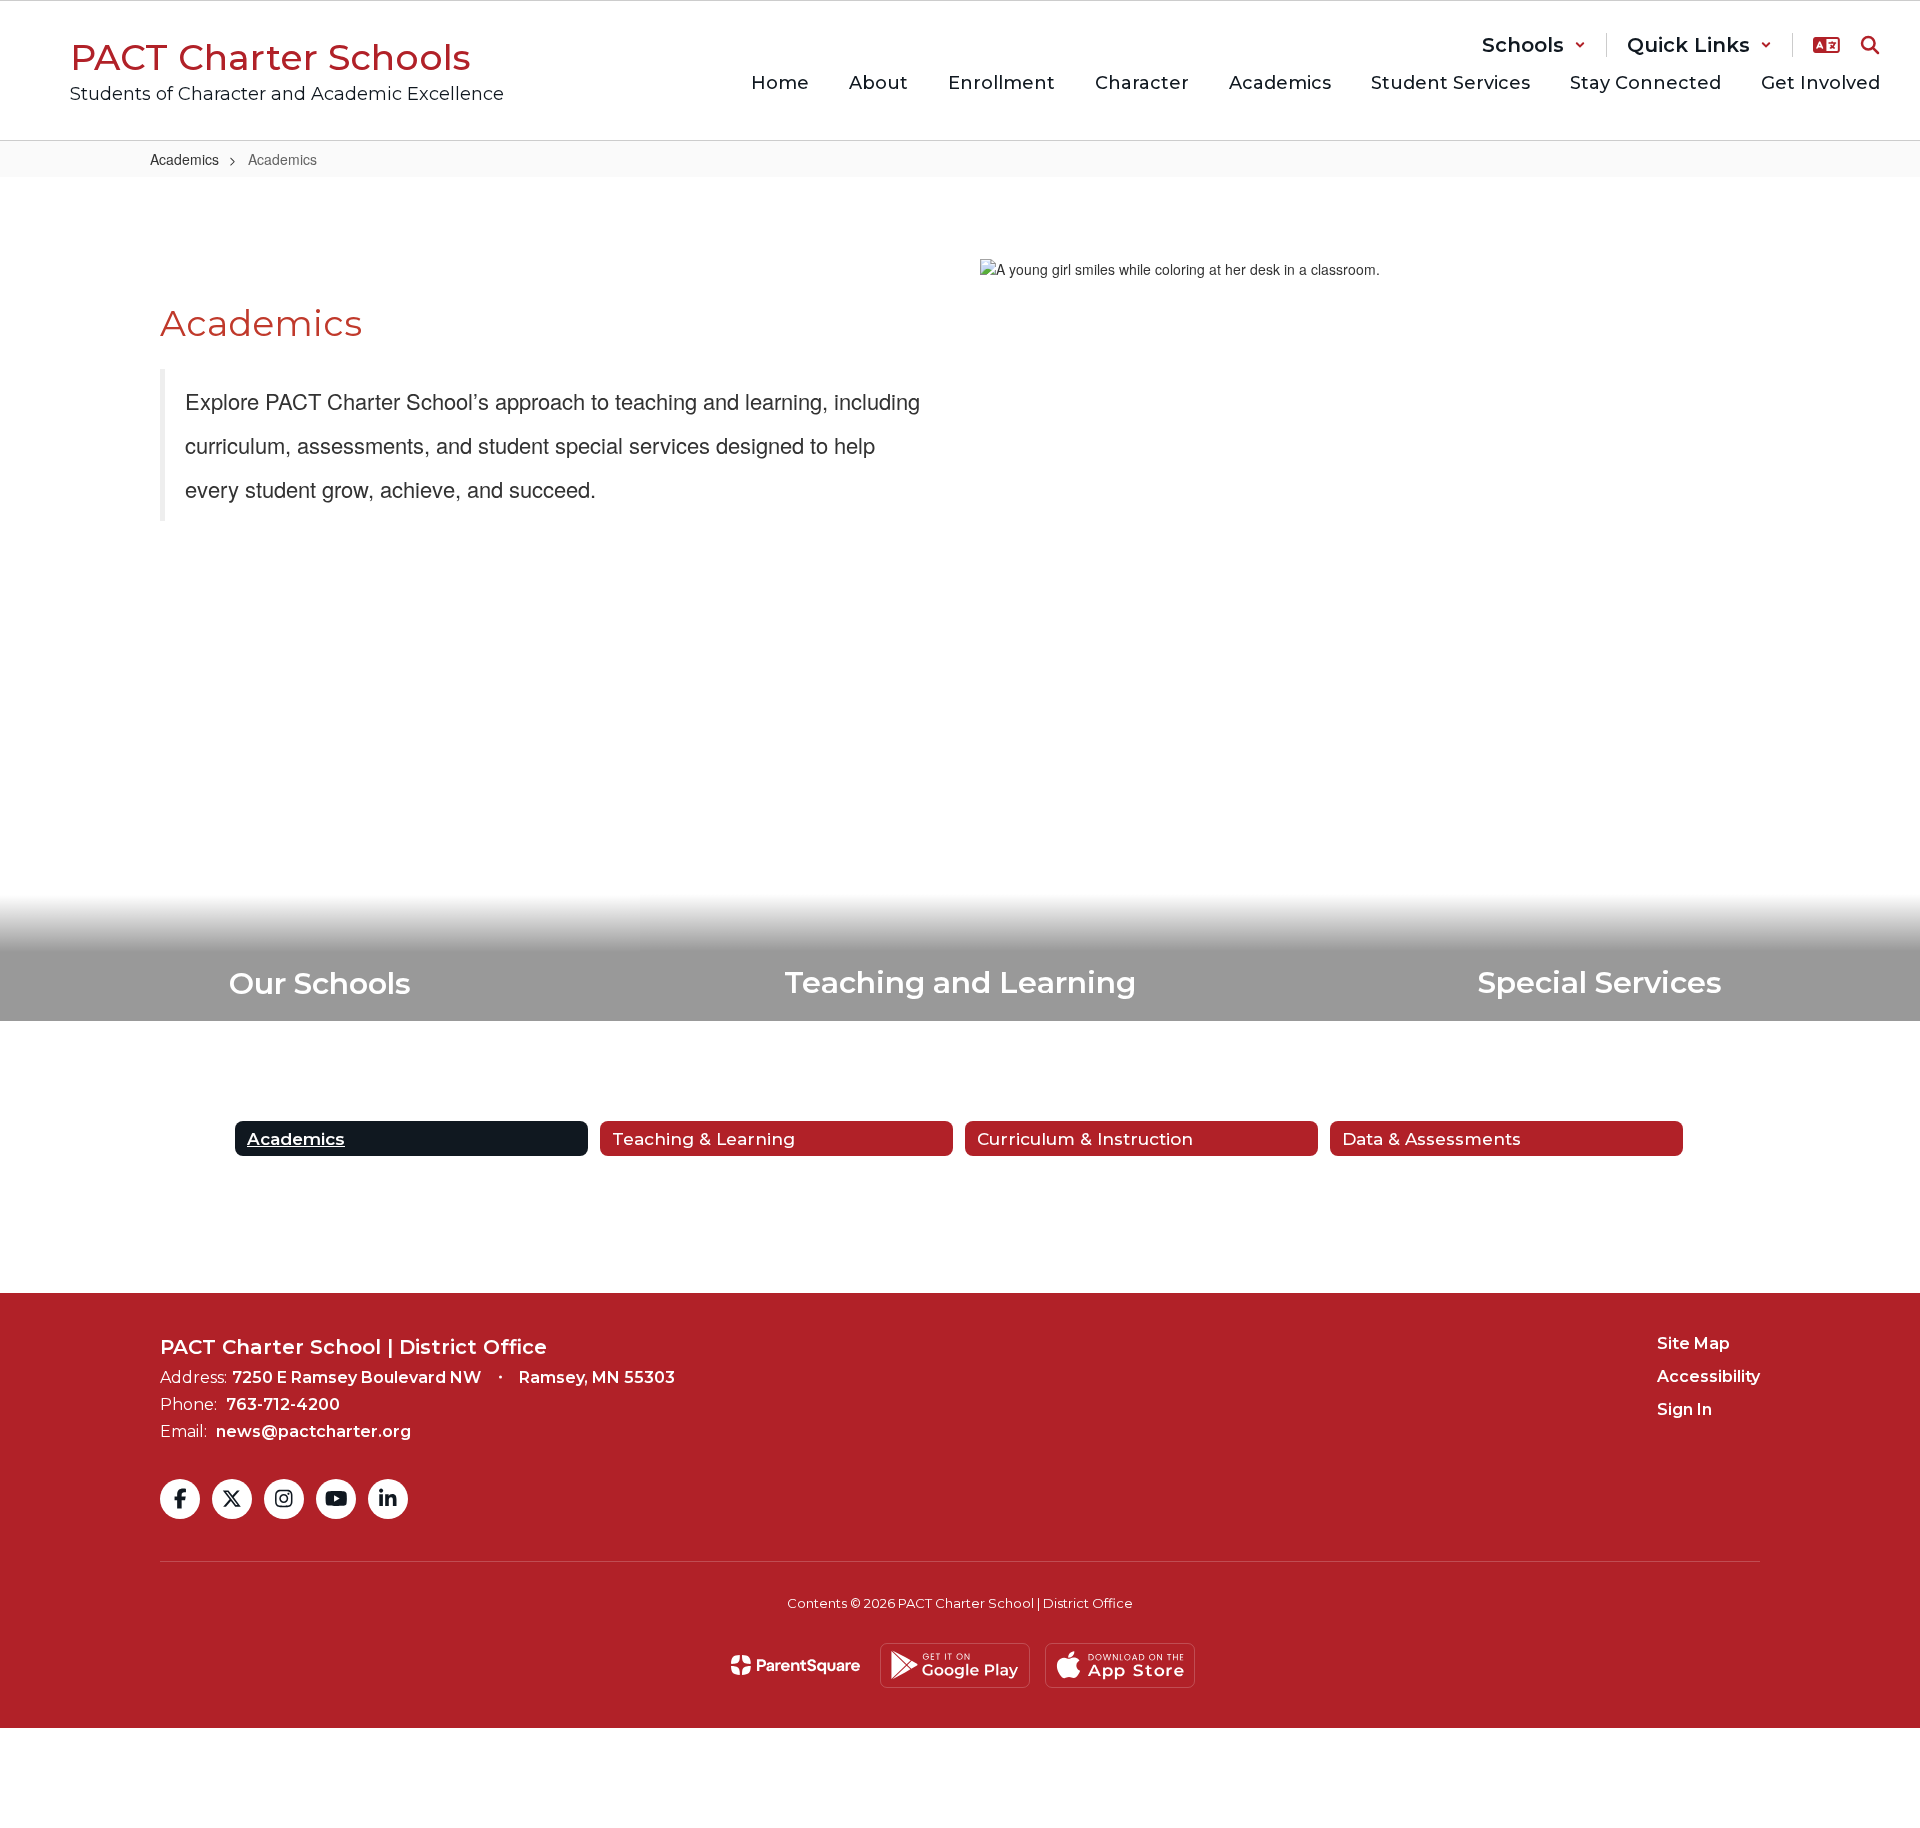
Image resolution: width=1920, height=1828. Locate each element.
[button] (1534, 45)
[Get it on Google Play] (955, 1665)
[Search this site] (1870, 45)
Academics (184, 159)
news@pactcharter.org (313, 1431)
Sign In (1684, 1409)
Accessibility (1708, 1376)
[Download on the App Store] (1120, 1665)
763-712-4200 (283, 1404)
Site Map (1693, 1343)
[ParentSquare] (795, 1665)
